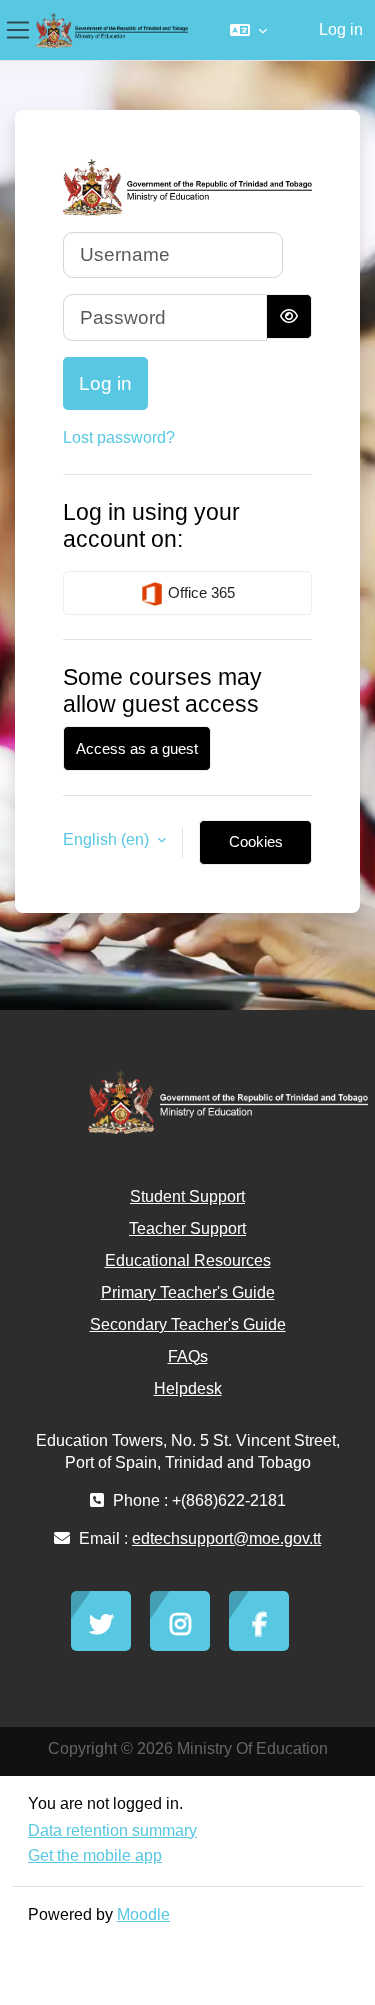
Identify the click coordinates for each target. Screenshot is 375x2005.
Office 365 (199, 592)
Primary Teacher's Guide (188, 1292)
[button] (248, 30)
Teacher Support (187, 1228)
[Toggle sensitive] (289, 316)
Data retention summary (112, 1830)
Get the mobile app (95, 1855)
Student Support (187, 1196)
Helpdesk (188, 1388)
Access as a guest (137, 748)
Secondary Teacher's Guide (188, 1324)
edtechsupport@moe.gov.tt (226, 1538)
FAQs (188, 1356)
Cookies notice (256, 849)
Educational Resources (188, 1260)
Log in (341, 29)
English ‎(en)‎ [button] (108, 839)
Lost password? (119, 437)
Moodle (143, 1914)
